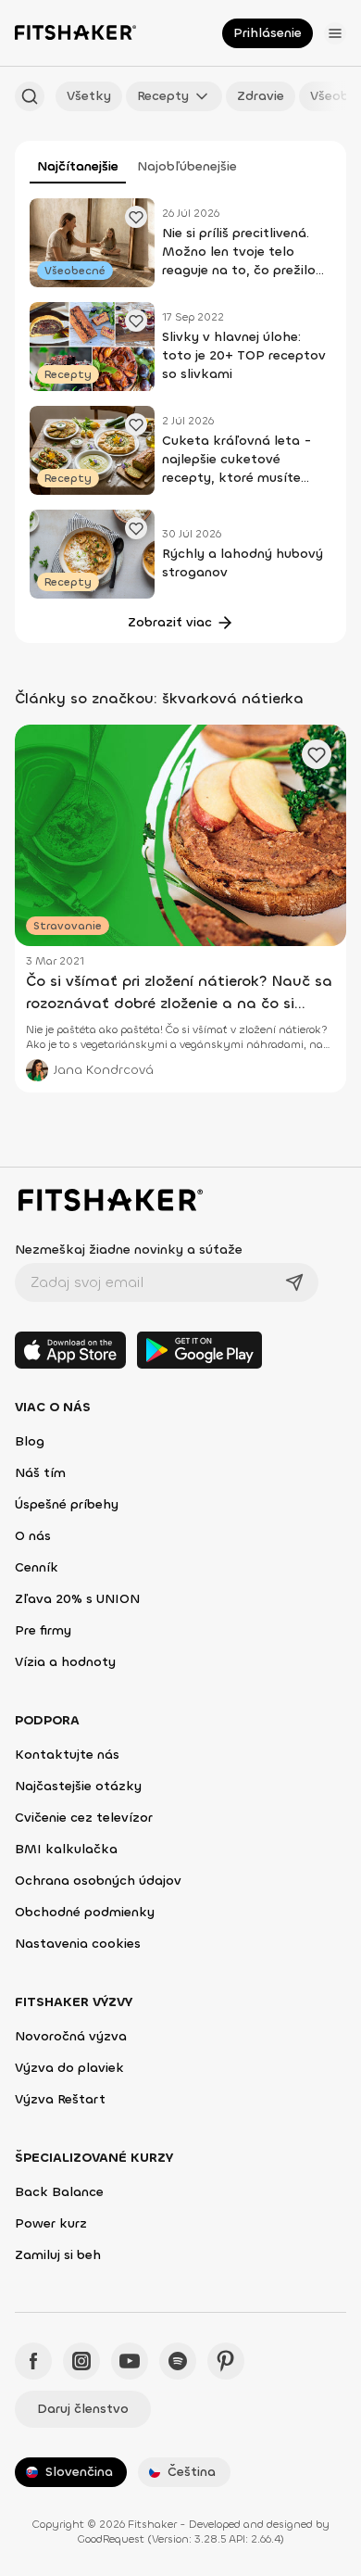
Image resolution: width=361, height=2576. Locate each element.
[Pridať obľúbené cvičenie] (136, 217)
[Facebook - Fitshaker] (33, 2361)
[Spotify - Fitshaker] (178, 2361)
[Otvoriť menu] (335, 33)
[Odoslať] (294, 1282)
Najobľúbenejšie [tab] (187, 166)
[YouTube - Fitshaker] (130, 2361)
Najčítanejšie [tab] (78, 166)
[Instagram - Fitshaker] (81, 2361)
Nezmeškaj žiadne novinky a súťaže (129, 1250)
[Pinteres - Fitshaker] (226, 2361)
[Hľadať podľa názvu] (30, 96)
